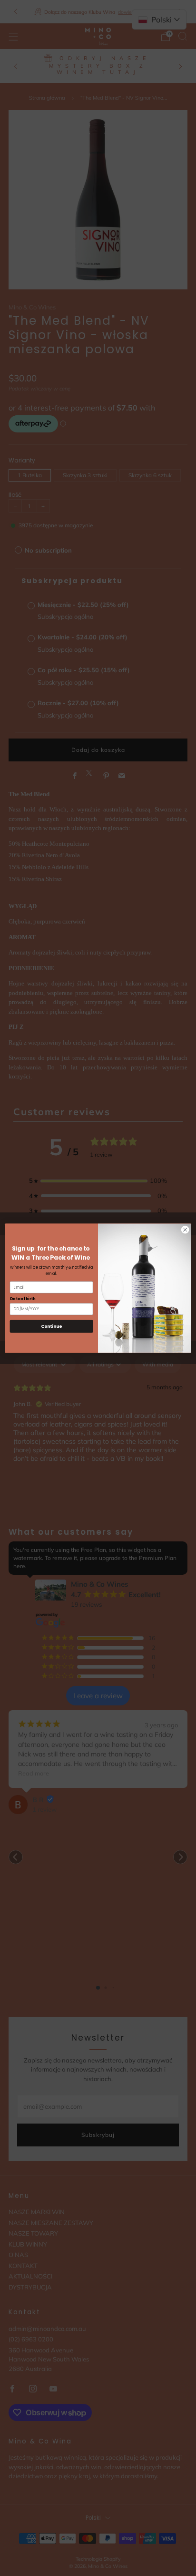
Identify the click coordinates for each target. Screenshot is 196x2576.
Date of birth (23, 1298)
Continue (51, 1326)
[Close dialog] (185, 1230)
